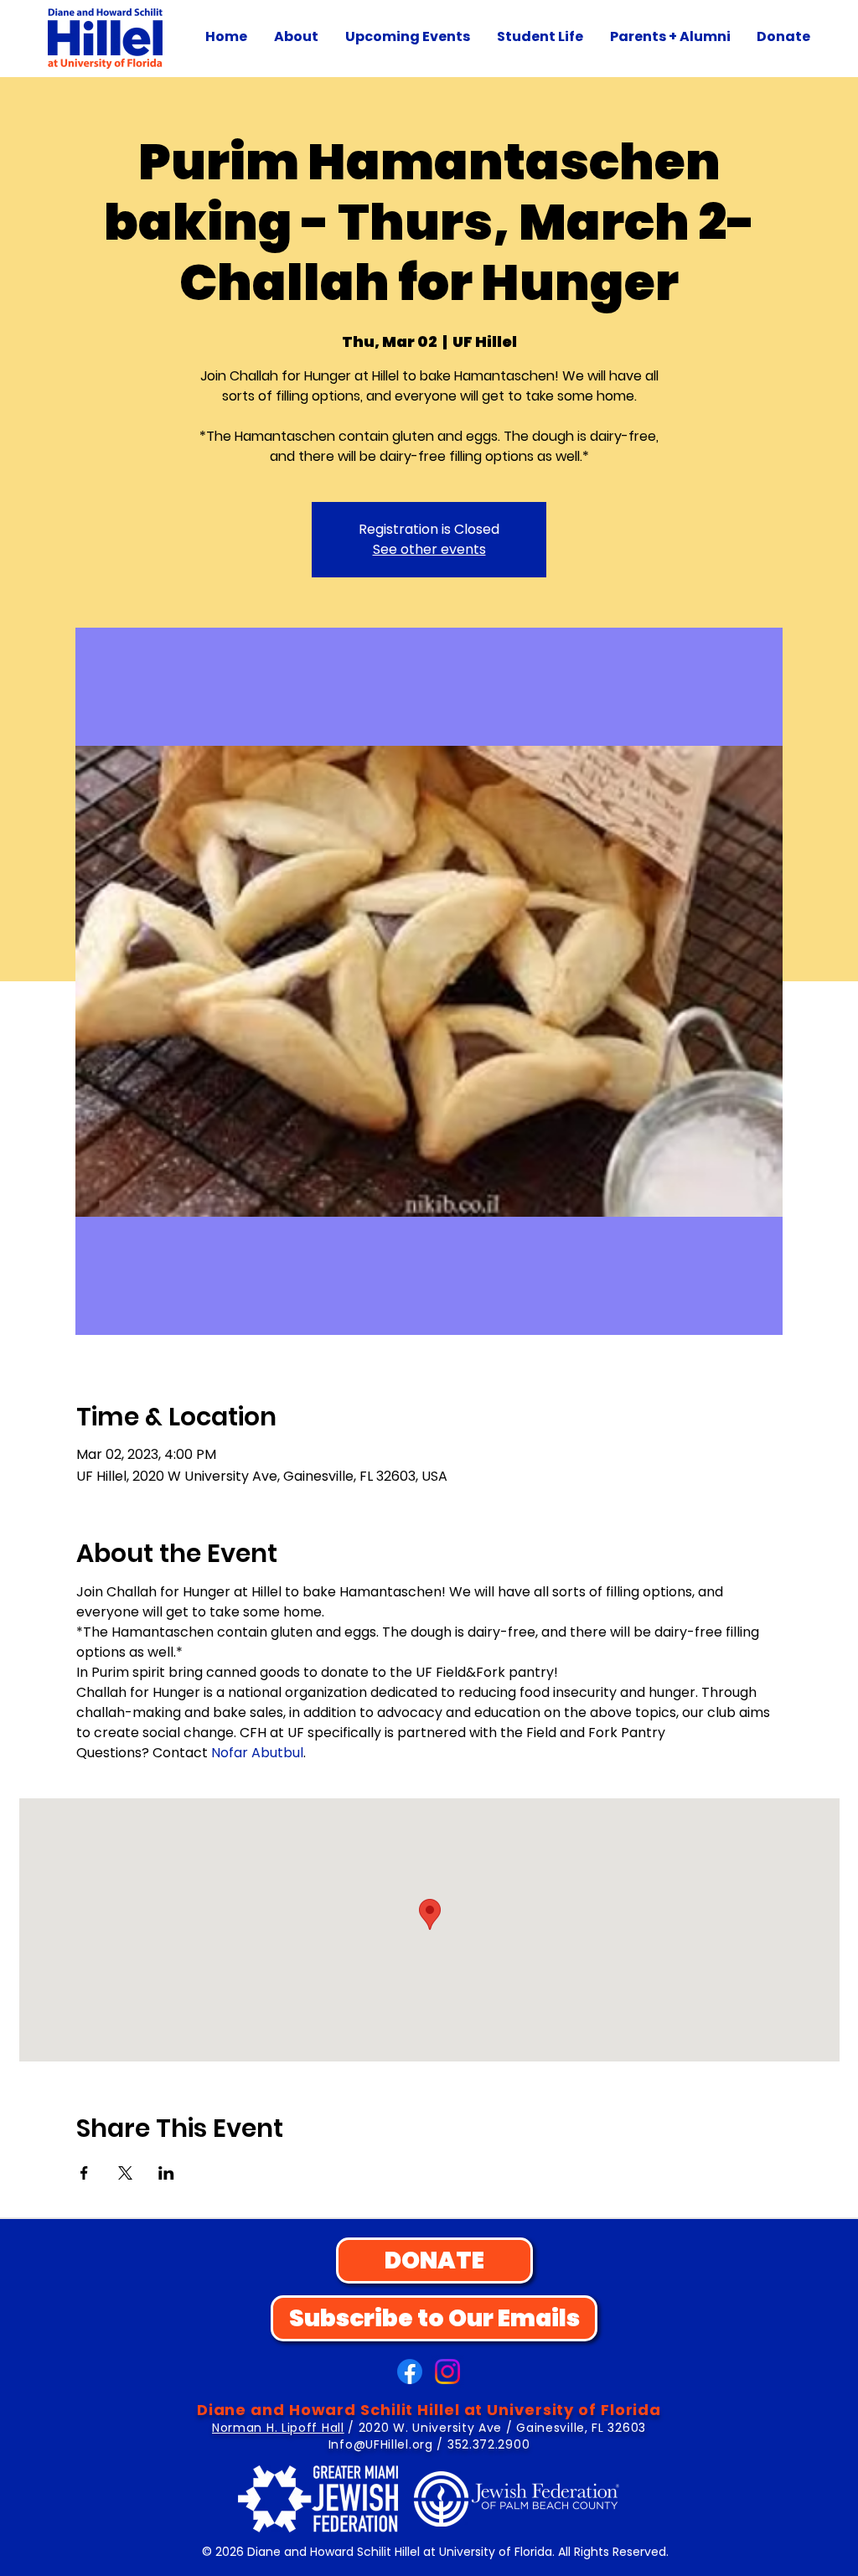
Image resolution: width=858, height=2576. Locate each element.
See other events (429, 549)
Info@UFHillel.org (381, 2444)
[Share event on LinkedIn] (166, 2173)
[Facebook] (410, 2372)
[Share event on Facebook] (84, 2173)
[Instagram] (447, 2372)
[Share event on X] (125, 2173)
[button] (296, 37)
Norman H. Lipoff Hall (278, 2428)
